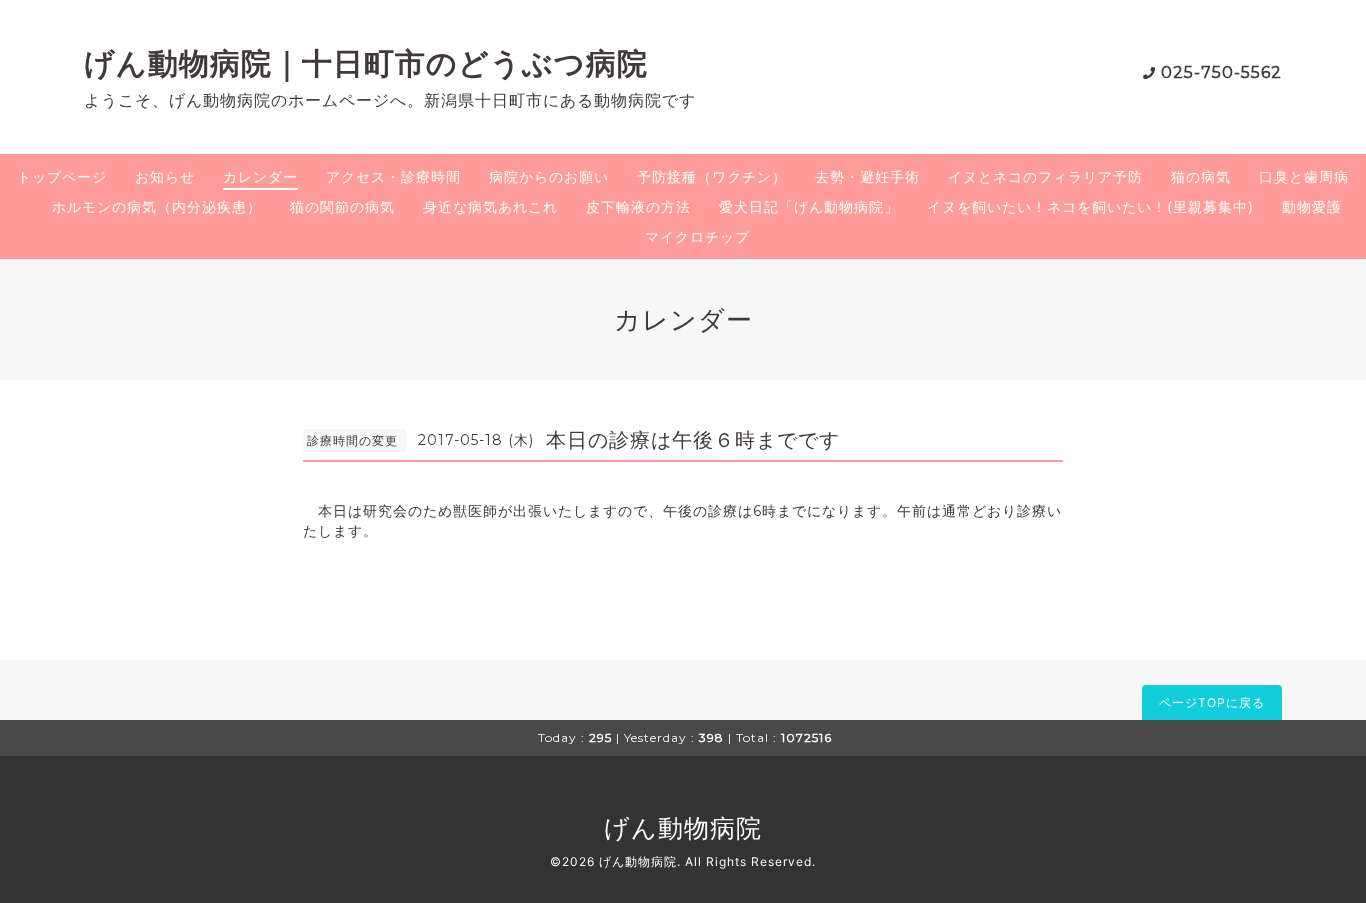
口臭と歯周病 (1304, 176)
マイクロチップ (697, 236)
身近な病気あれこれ (490, 206)
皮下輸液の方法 (638, 206)
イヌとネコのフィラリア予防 (1045, 176)
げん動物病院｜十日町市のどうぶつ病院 (366, 63)
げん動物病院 (683, 828)
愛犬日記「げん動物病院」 (809, 206)
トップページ (62, 176)
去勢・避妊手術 (867, 176)
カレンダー (260, 176)
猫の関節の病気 (342, 206)
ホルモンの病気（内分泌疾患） (157, 206)
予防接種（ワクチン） (712, 176)
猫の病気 (1201, 176)
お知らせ (165, 176)
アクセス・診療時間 (393, 176)
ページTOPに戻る (1212, 702)
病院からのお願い (549, 176)
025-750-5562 (1221, 72)
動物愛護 (1312, 206)
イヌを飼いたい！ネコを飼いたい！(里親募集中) (1090, 206)
